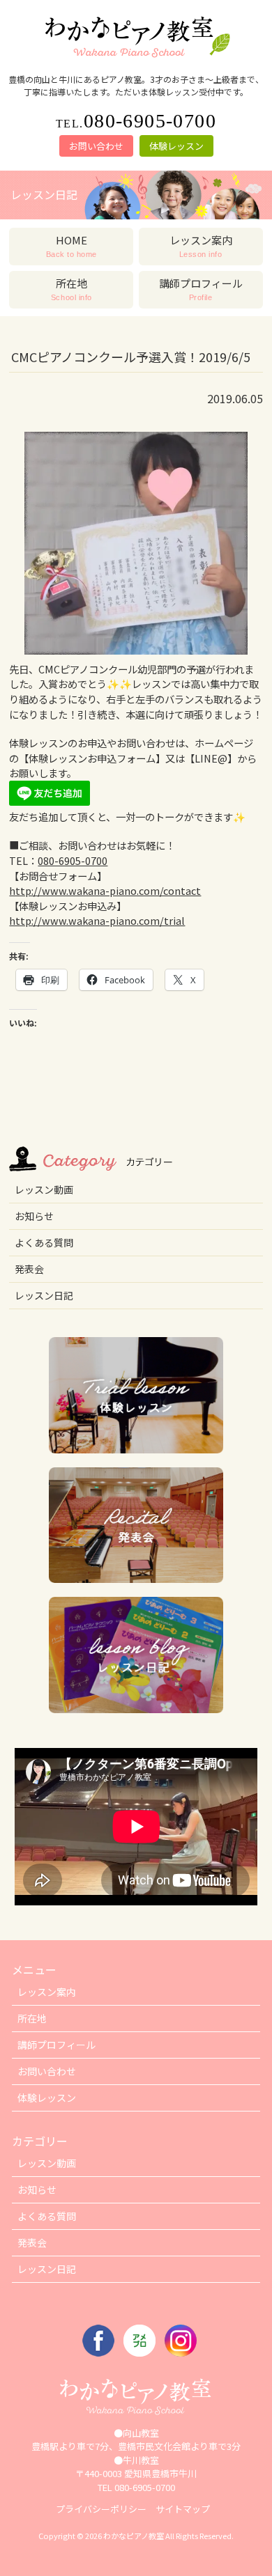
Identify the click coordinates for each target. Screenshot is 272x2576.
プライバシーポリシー (101, 2509)
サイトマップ (183, 2509)
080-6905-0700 (73, 860)
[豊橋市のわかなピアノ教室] (136, 58)
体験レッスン (176, 146)
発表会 (29, 1269)
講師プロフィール (56, 2045)
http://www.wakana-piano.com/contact (105, 890)
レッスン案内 (47, 1992)
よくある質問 (44, 1242)
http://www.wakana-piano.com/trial (97, 920)
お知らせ (34, 1216)
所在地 (32, 2018)
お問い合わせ (96, 146)
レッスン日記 (44, 1295)
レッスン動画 (44, 1189)
